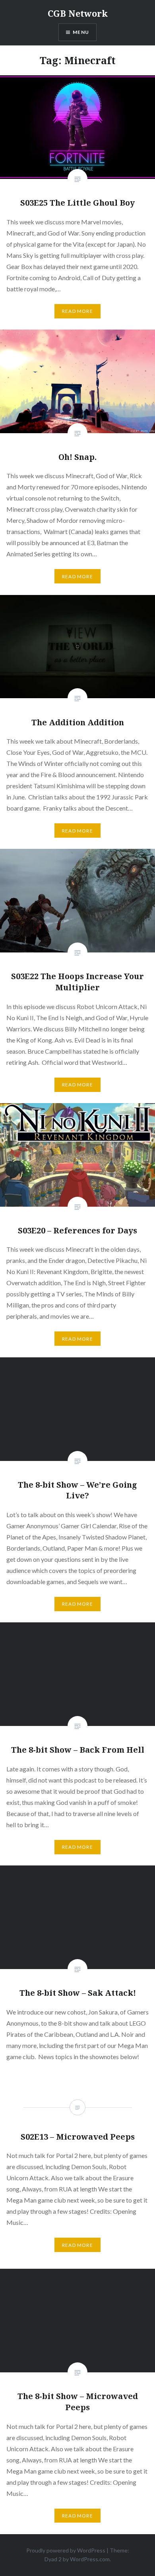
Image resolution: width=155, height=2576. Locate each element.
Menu (81, 32)
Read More (77, 311)
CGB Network (78, 13)
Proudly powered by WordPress (66, 2550)
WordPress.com (90, 2559)
